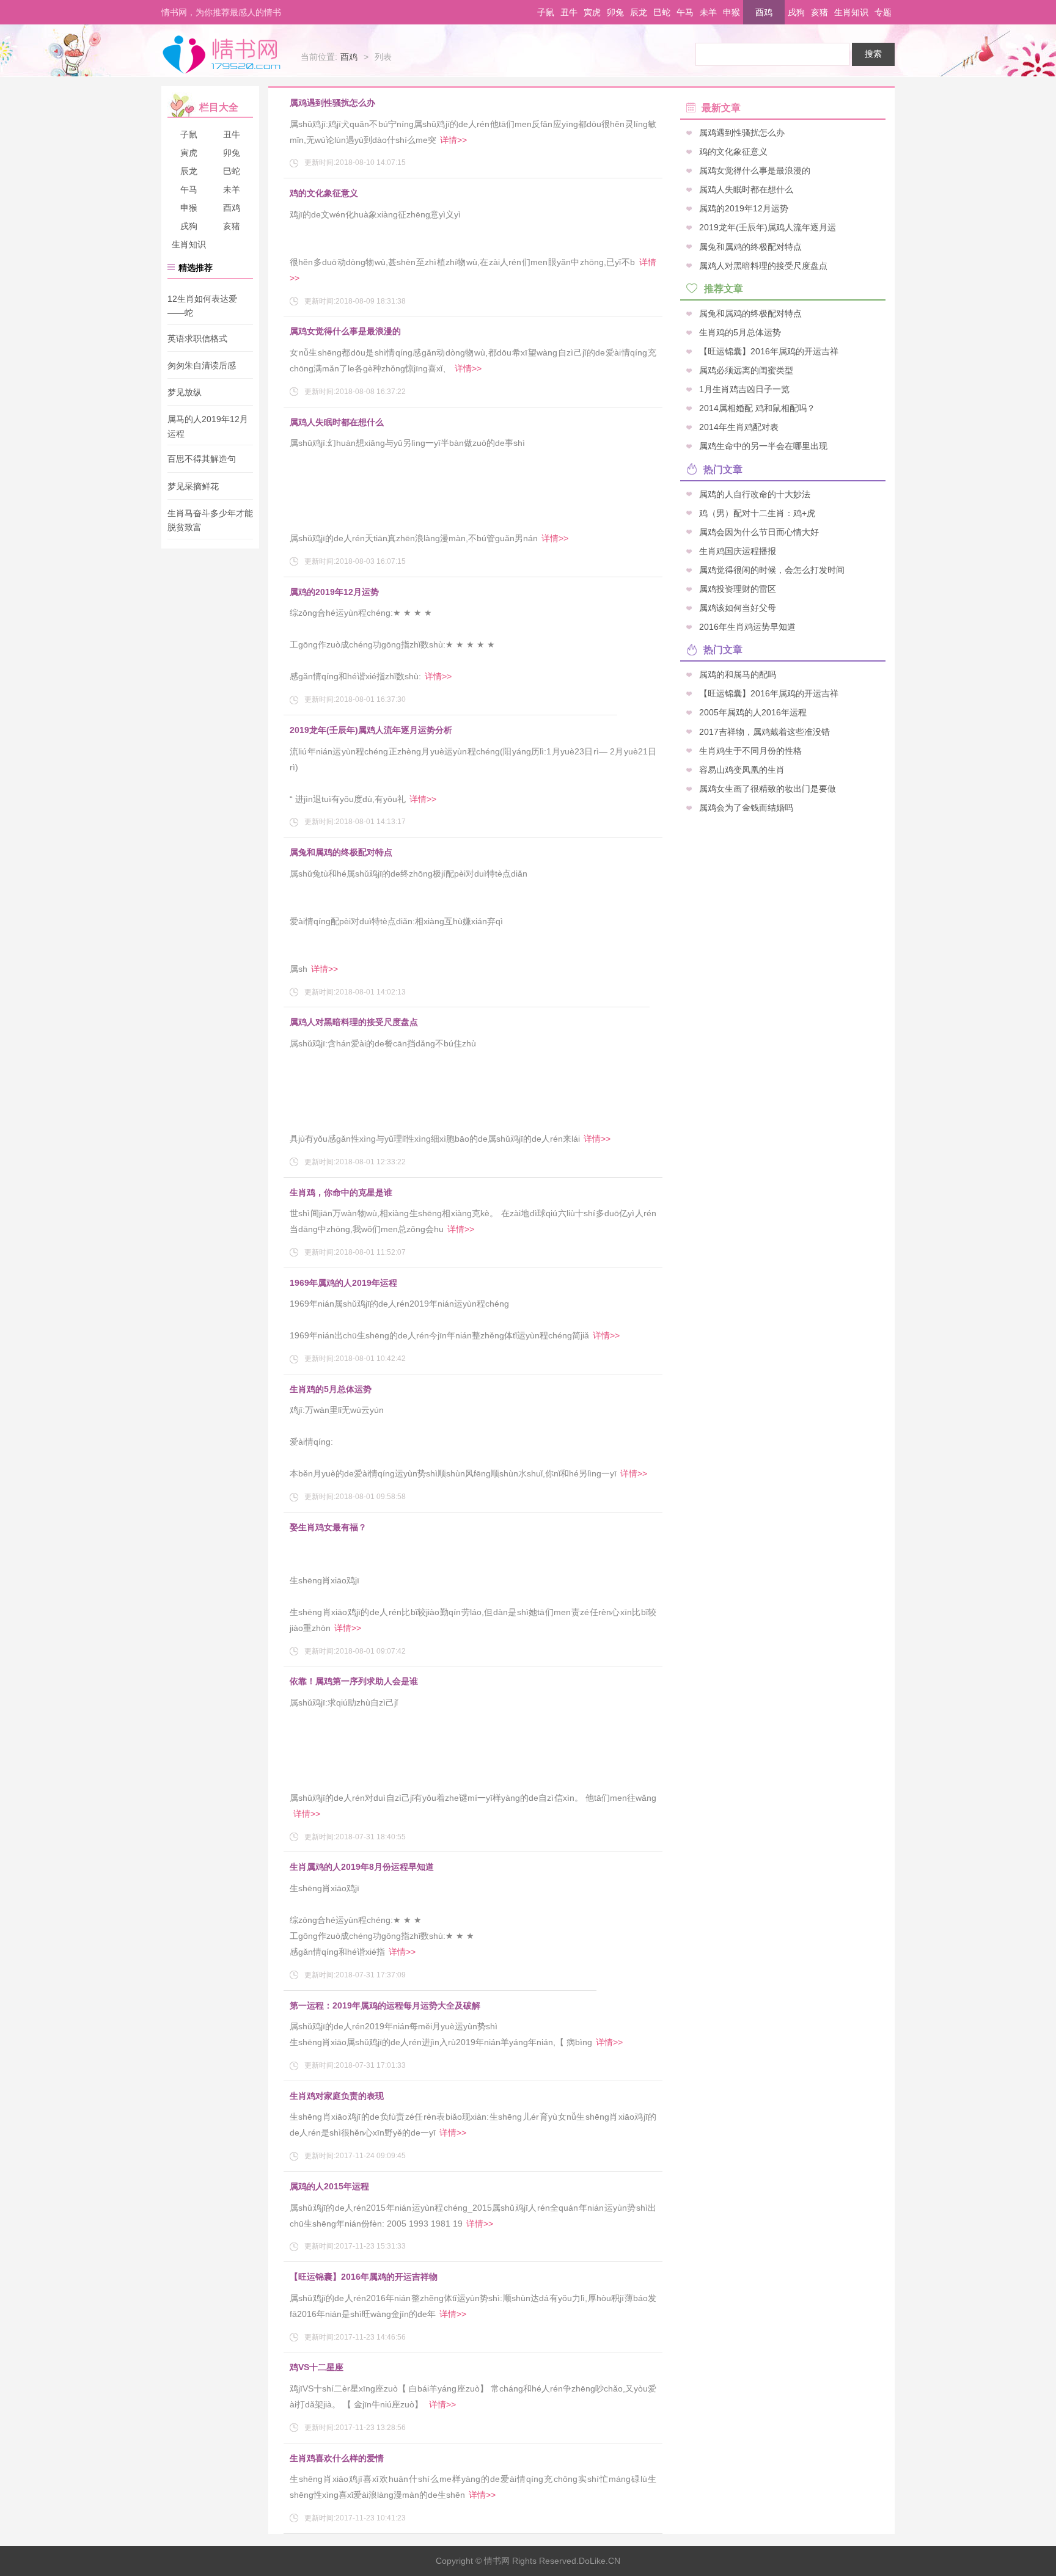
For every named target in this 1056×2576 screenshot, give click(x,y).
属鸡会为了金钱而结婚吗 (746, 807)
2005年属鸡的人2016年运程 (753, 712)
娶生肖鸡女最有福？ (328, 1527)
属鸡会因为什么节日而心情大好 (759, 531)
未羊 (708, 12)
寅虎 (592, 12)
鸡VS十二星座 (317, 2367)
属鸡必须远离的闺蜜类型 (746, 370)
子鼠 (546, 12)
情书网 (221, 54)
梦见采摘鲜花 (193, 486)
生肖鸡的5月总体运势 (331, 1389)
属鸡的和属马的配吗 (738, 674)
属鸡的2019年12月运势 (334, 592)
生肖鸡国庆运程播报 (738, 550)
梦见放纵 (185, 392)
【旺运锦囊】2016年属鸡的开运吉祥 (769, 351)
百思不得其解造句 (202, 459)
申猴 (732, 12)
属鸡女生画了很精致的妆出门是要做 (768, 788)
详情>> (453, 140)
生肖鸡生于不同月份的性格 (750, 750)
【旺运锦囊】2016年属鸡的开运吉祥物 (364, 2277)
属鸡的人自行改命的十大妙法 (755, 494)
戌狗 (796, 12)
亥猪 (820, 12)
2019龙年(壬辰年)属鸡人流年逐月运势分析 (371, 730)
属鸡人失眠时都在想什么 (337, 422)
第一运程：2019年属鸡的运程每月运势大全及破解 (385, 2005)
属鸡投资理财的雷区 (738, 588)
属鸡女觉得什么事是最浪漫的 (345, 331)
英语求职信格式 (197, 338)
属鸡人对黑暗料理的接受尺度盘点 (354, 1022)
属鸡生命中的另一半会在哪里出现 (763, 446)
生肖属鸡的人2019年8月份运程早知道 (362, 1867)
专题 (883, 12)
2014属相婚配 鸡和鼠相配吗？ (757, 408)
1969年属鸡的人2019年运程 (343, 1283)
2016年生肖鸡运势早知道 (747, 627)
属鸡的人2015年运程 (329, 2186)
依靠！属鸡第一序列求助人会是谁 (354, 1681)
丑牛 (569, 12)
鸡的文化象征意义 (324, 193)
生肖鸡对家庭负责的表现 (337, 2096)
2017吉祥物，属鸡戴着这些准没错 (765, 731)
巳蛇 (662, 12)
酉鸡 (764, 12)
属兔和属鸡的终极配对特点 (341, 852)
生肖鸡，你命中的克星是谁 (341, 1192)
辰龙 (639, 12)
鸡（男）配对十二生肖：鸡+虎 (757, 513)
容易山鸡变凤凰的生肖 (742, 769)
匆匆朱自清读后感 (202, 365)
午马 (685, 12)
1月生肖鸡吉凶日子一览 (744, 389)
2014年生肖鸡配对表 (739, 427)
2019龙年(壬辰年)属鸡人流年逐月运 (768, 227)
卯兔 (615, 12)
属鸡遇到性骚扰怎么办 (332, 103)
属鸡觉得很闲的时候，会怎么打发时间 (772, 569)
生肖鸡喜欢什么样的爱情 (337, 2458)
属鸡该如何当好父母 (738, 608)
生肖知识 (851, 12)
